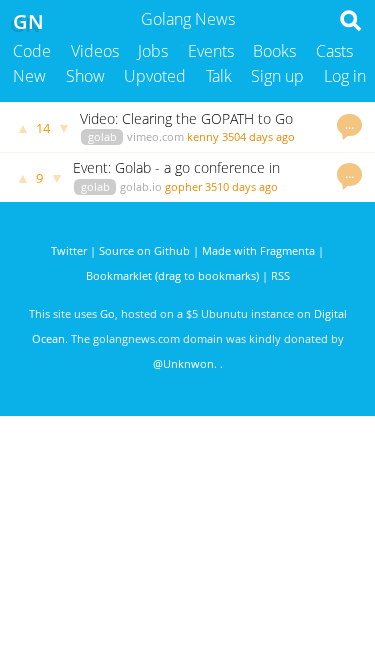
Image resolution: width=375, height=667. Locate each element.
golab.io (141, 186)
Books (274, 51)
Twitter (69, 250)
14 (43, 128)
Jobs (153, 51)
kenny (203, 136)
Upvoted (155, 76)
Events (211, 51)
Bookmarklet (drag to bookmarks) (172, 275)
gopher (183, 186)
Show (85, 76)
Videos (95, 51)
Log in (345, 76)
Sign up (277, 76)
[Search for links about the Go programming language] (354, 26)
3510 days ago (241, 186)
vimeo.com (155, 136)
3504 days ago (258, 136)
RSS (280, 275)
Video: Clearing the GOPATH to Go (186, 118)
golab (102, 136)
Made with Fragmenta (258, 250)
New (29, 76)
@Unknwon (183, 363)
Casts (334, 51)
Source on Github (144, 250)
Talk (219, 76)
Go (107, 313)
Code (32, 51)
